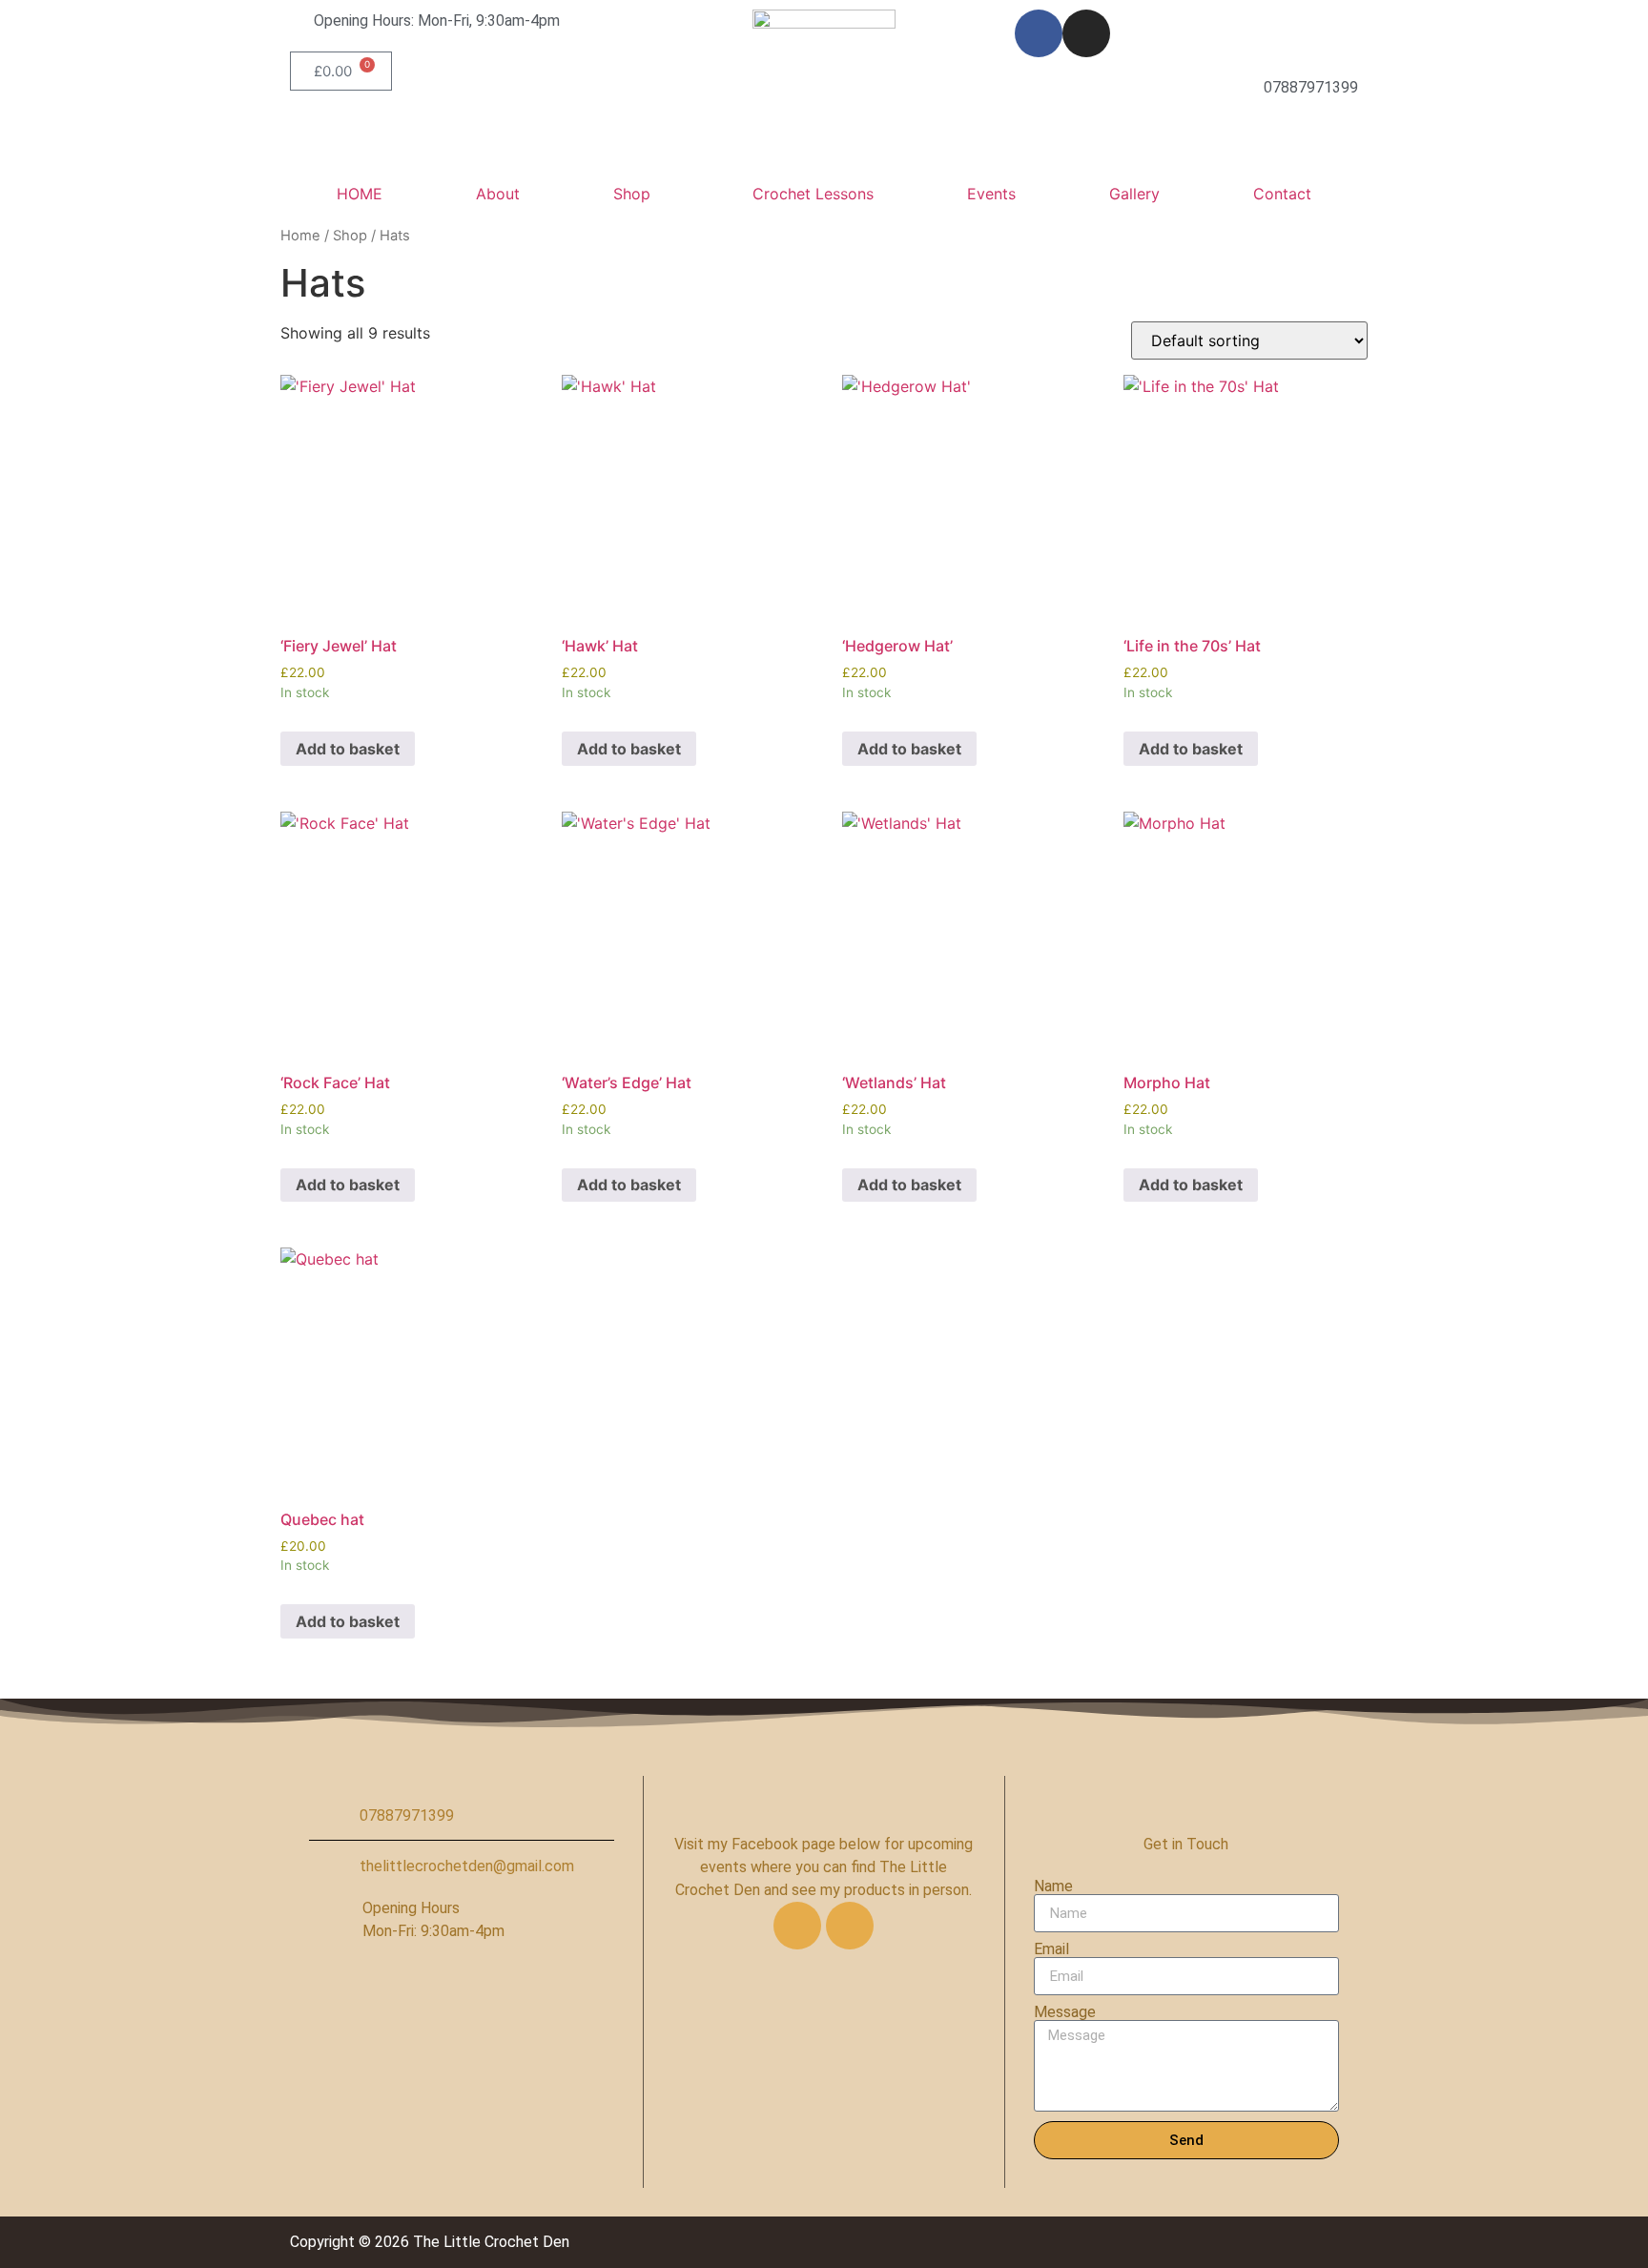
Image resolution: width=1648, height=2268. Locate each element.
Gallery (1134, 194)
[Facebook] (1039, 33)
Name (1053, 1887)
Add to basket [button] (348, 749)
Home (300, 236)
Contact (1282, 194)
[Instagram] (1086, 33)
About (498, 194)
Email (1051, 1949)
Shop (632, 194)
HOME (360, 194)
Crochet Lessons (813, 194)
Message (1065, 2012)
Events (991, 194)
